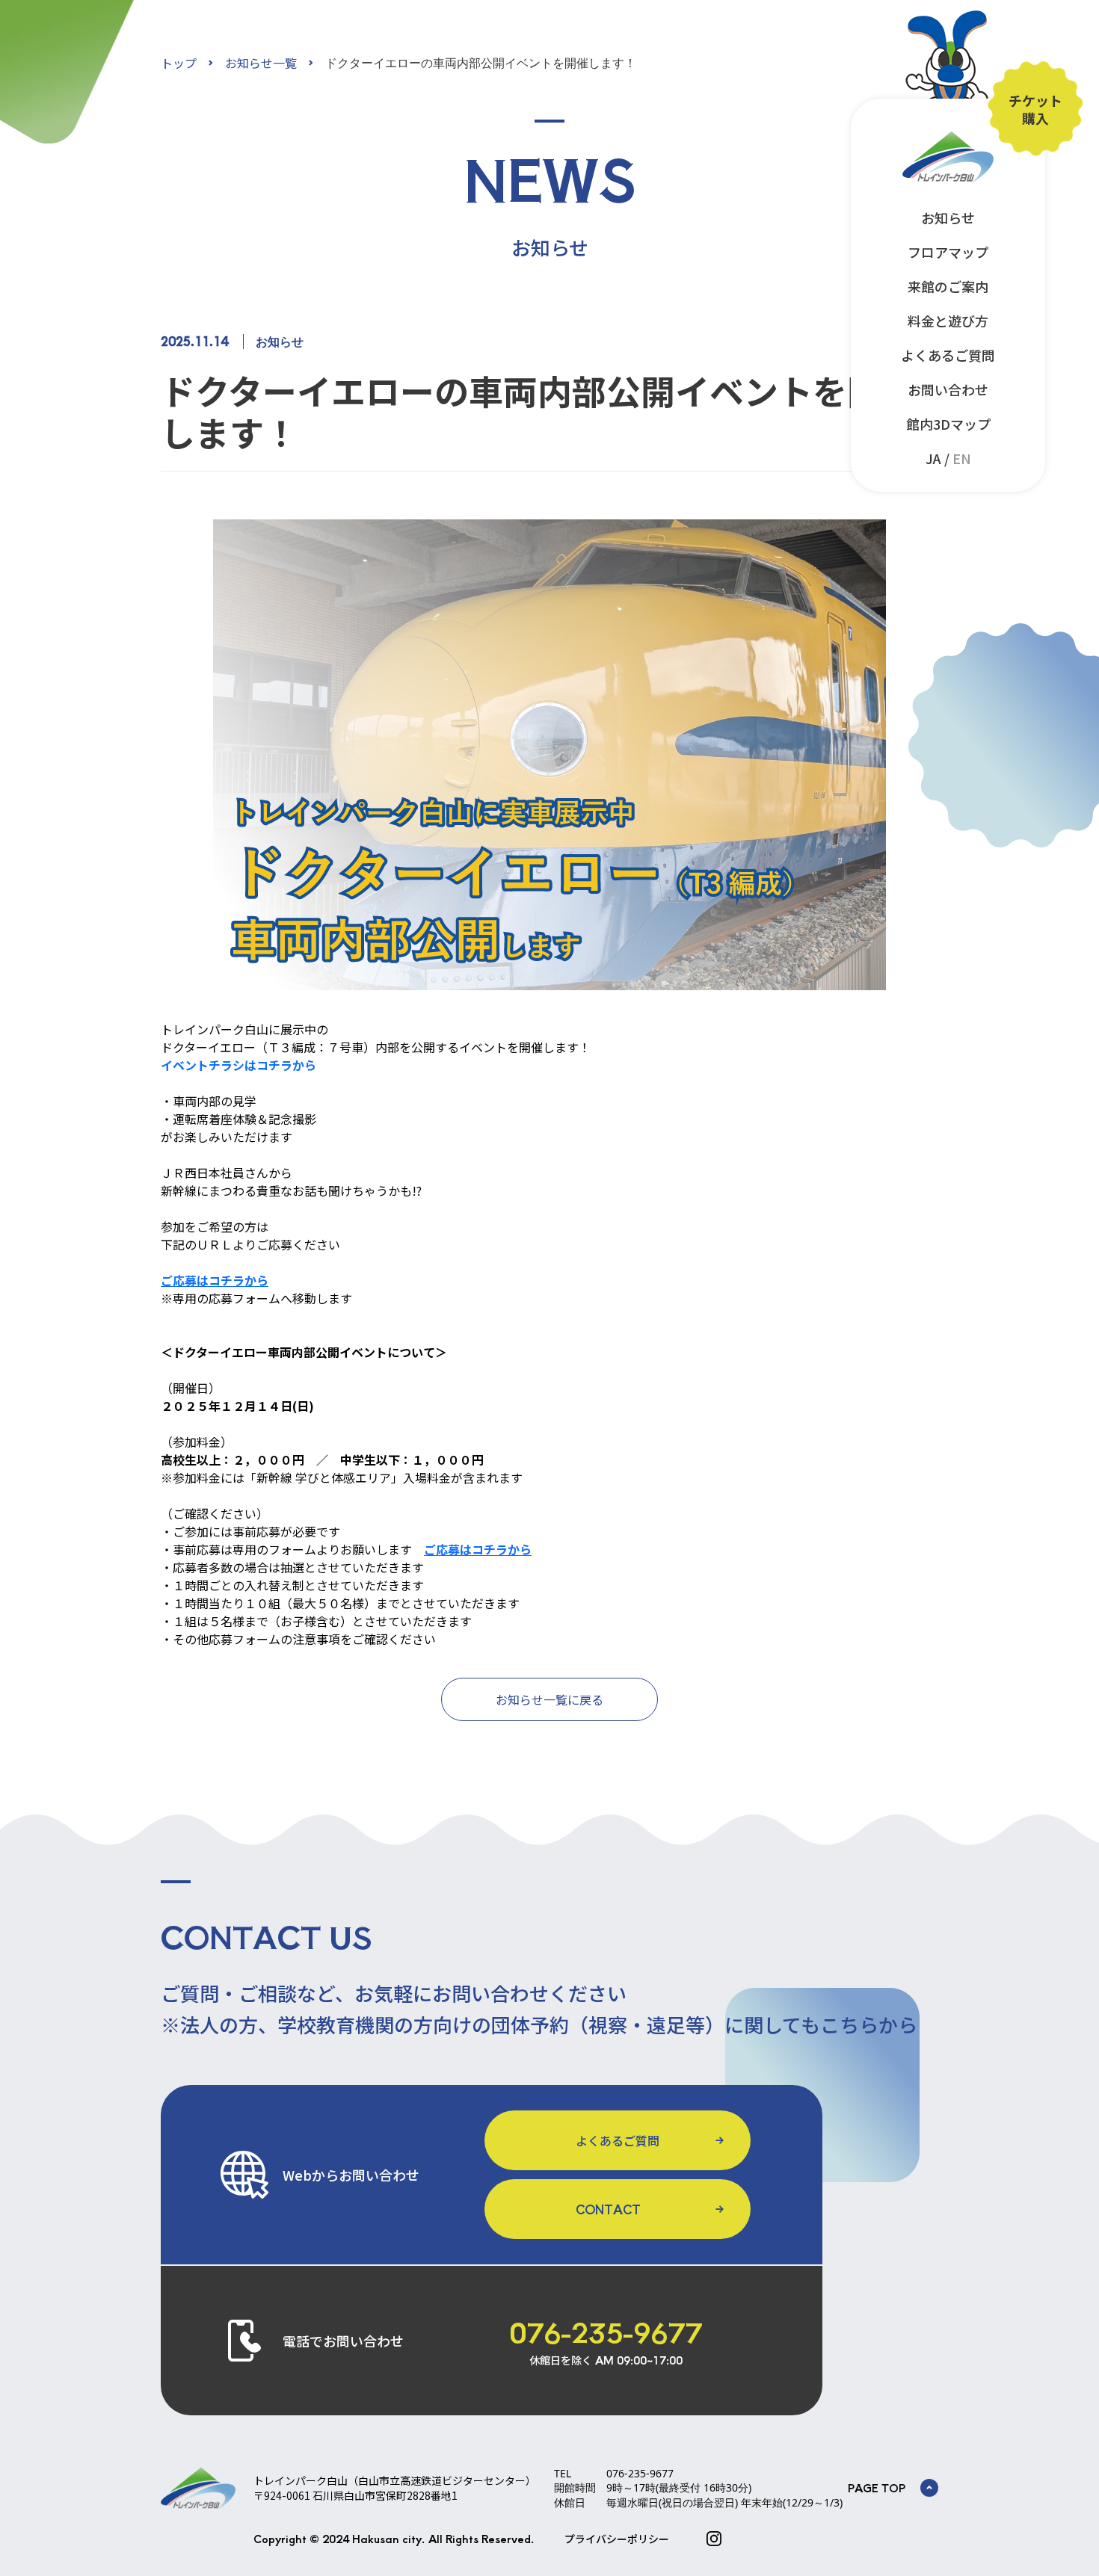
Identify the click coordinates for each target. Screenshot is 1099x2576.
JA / (948, 458)
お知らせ (948, 217)
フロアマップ (948, 252)
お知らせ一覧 (261, 63)
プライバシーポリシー (617, 2539)
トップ (179, 63)
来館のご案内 (948, 286)
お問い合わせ (948, 389)
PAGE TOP (877, 2488)
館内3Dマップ (948, 424)
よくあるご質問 (948, 355)
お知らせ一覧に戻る (549, 1699)
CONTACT (608, 2209)
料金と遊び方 (948, 321)
